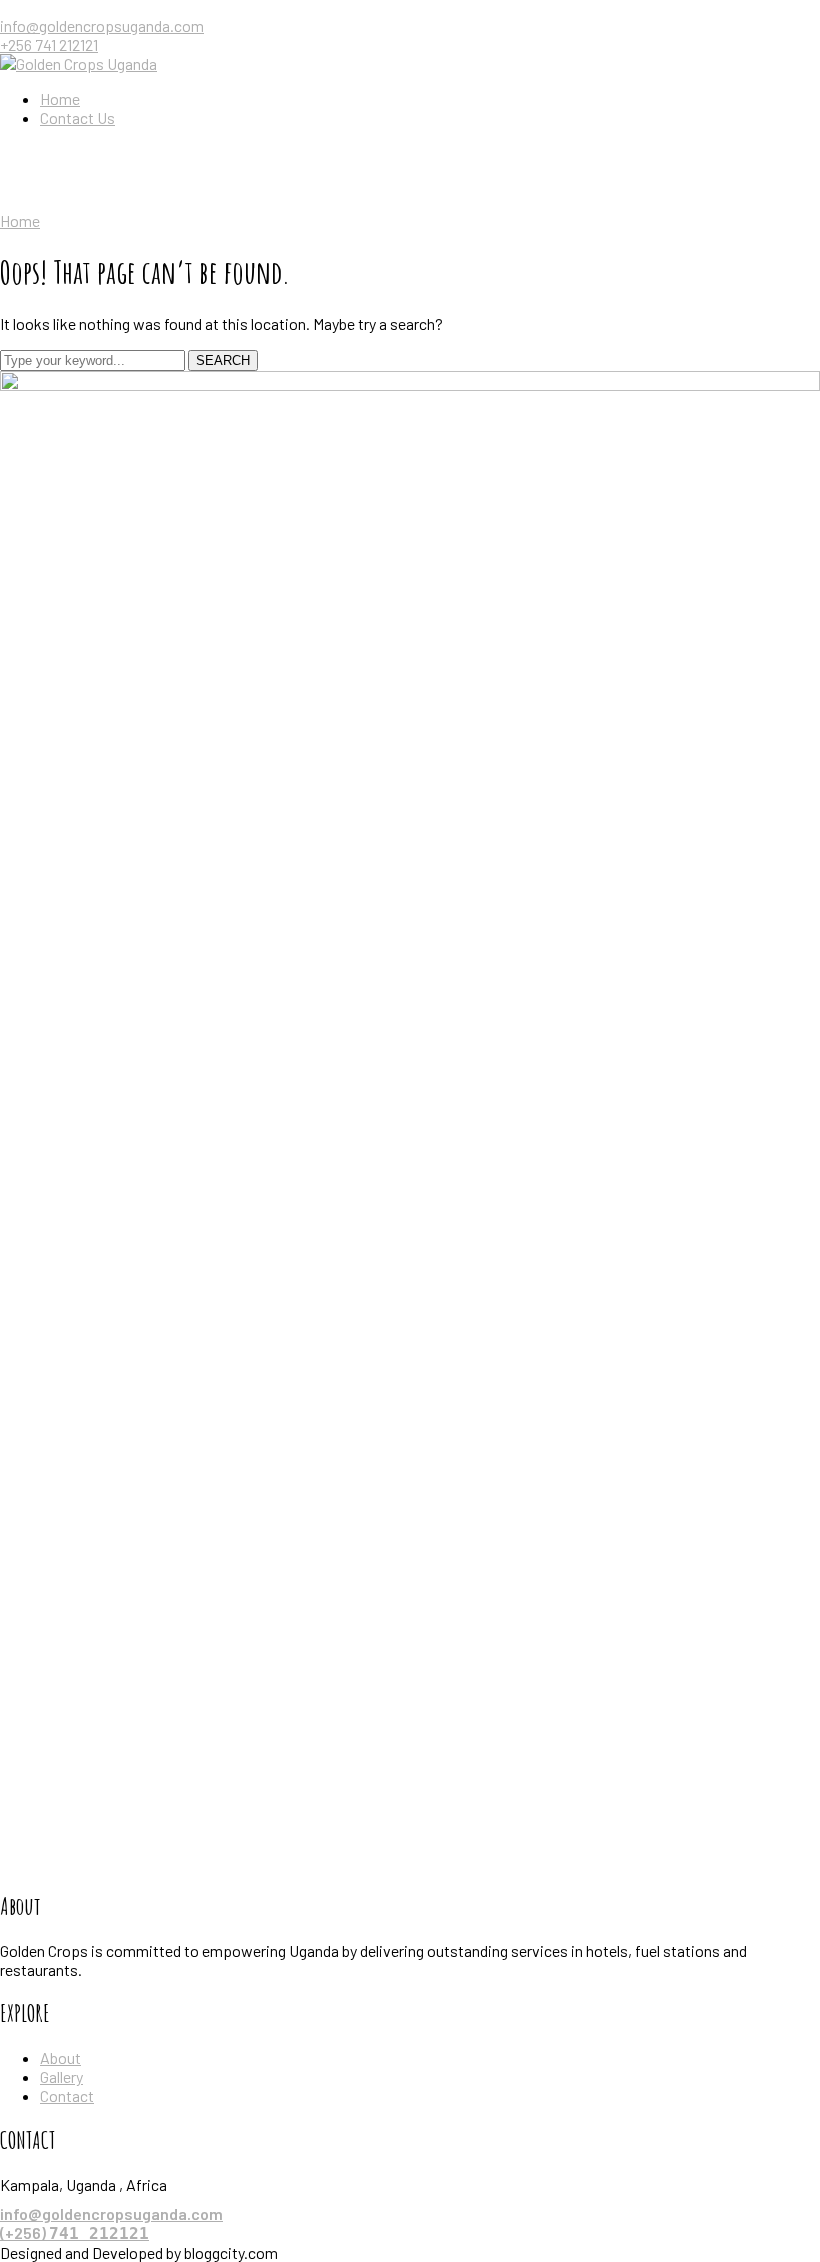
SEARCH (223, 360)
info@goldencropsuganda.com (102, 25)
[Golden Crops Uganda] (78, 63)
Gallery (61, 2076)
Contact (67, 2095)
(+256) (74, 2232)
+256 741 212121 (49, 44)
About (60, 2057)
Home (20, 220)
